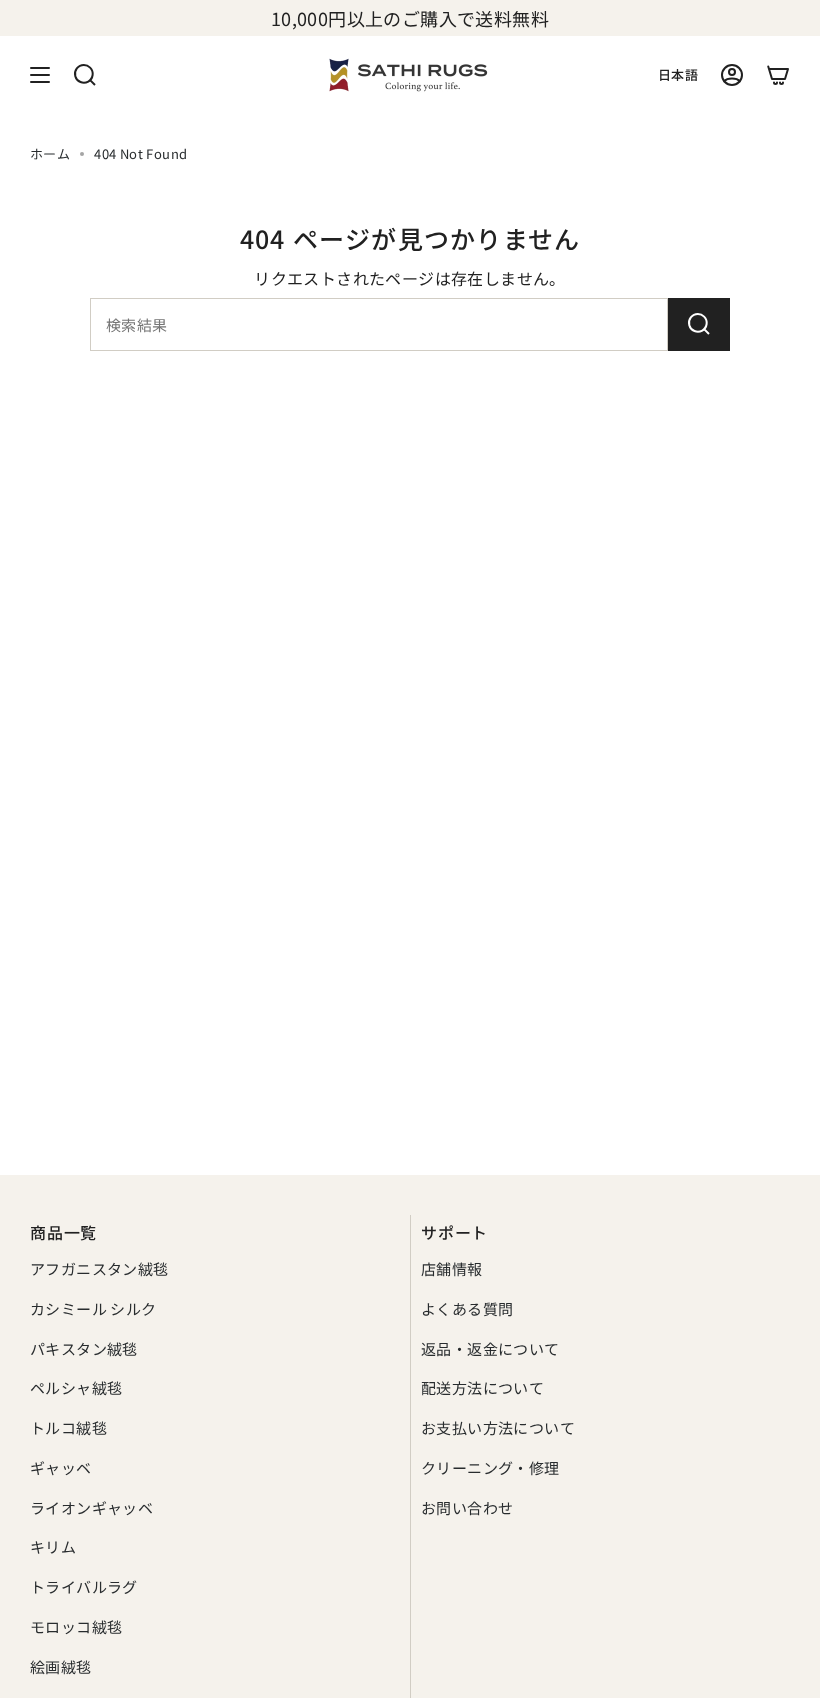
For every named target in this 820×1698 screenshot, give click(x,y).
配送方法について (482, 1387)
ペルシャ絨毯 (76, 1387)
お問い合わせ (467, 1507)
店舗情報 (452, 1268)
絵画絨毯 (61, 1666)
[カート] (778, 75)
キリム (53, 1546)
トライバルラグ (84, 1586)
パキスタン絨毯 (84, 1348)
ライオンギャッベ (91, 1507)
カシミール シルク (93, 1308)
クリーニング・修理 (490, 1467)
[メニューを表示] (40, 75)
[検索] (699, 324)
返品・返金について (490, 1348)
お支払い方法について (498, 1427)
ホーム (50, 153)
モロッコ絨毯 (76, 1626)
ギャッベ (61, 1467)
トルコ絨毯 (68, 1427)
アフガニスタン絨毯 (99, 1268)
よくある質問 (467, 1308)
